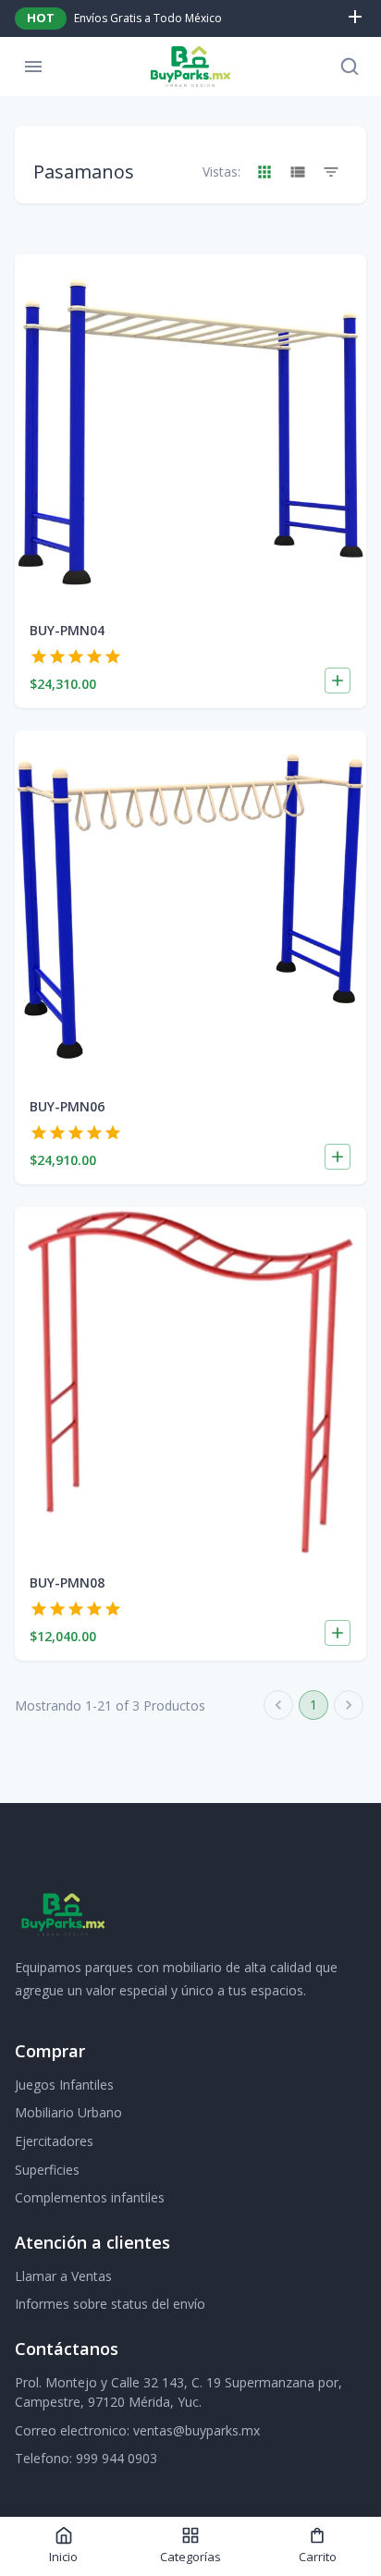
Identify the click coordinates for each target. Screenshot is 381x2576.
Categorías (190, 2557)
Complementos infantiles (90, 2197)
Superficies (47, 2170)
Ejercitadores (54, 2141)
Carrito (318, 2557)
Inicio (63, 2557)
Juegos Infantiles (64, 2085)
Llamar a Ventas (63, 2276)
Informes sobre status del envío (110, 2304)
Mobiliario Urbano (68, 2112)
